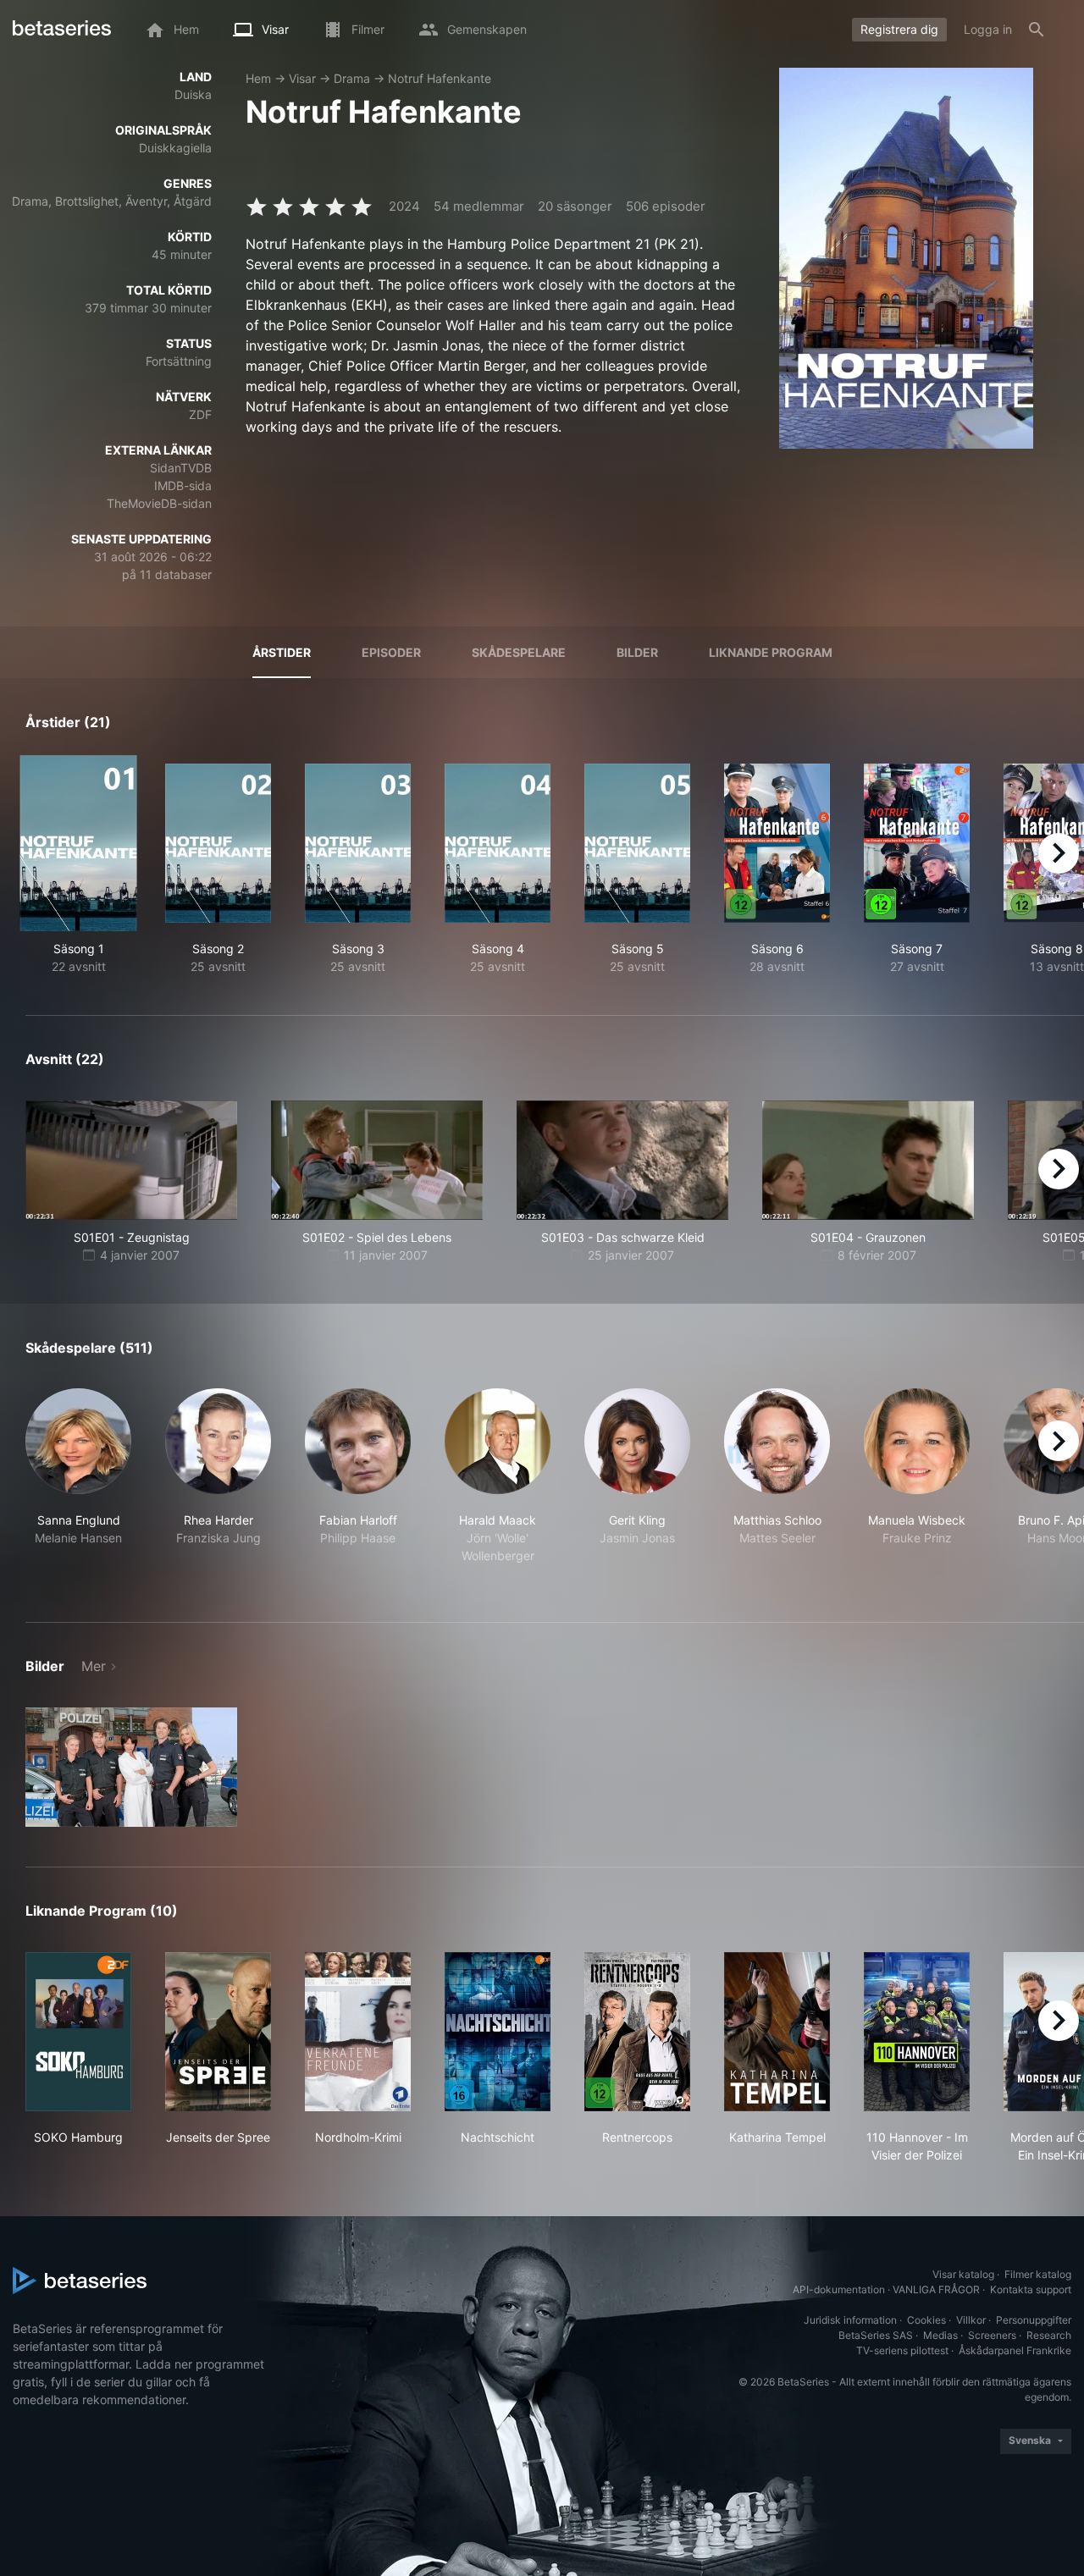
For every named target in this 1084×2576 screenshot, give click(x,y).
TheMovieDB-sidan (159, 503)
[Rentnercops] (637, 2032)
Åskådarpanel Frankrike (1015, 2350)
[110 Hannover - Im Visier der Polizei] (917, 2032)
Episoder (391, 652)
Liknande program (771, 652)
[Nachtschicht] (498, 2032)
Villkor (971, 2320)
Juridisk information (850, 2320)
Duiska (193, 94)
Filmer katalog (1038, 2274)
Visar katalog (963, 2274)
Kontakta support (1031, 2289)
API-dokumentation (839, 2289)
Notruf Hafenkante (440, 78)
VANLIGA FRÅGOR (936, 2289)
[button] (78, 1485)
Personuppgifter (1034, 2320)
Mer (94, 1666)
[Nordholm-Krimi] (358, 2032)
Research (1049, 2335)
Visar (302, 78)
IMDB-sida (183, 485)
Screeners (992, 2335)
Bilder (637, 652)
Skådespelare (519, 652)
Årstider (282, 652)
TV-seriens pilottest (902, 2350)
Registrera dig (899, 29)
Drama (352, 78)
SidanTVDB (181, 468)
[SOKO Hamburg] (78, 2032)
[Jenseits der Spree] (218, 2032)
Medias (940, 2335)
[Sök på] (1037, 30)
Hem (258, 78)
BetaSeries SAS (876, 2335)
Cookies (926, 2320)
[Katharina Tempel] (777, 2032)
